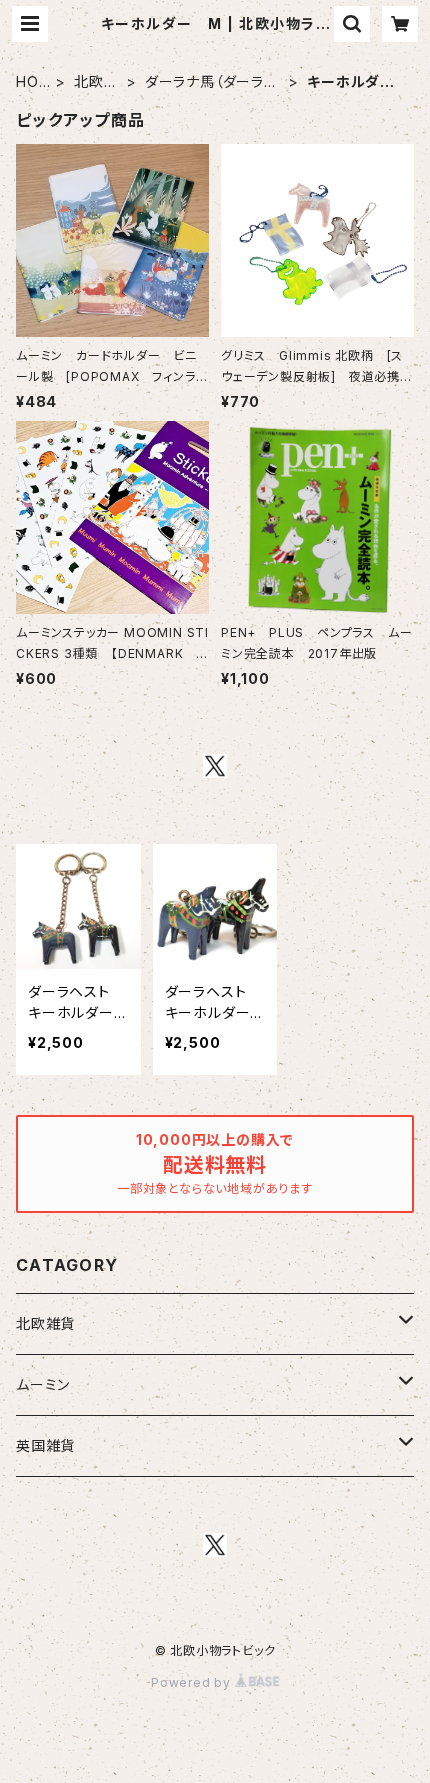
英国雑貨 (45, 1445)
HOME (27, 82)
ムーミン (43, 1384)
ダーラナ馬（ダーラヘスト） (212, 82)
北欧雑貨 (96, 82)
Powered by (193, 1682)
